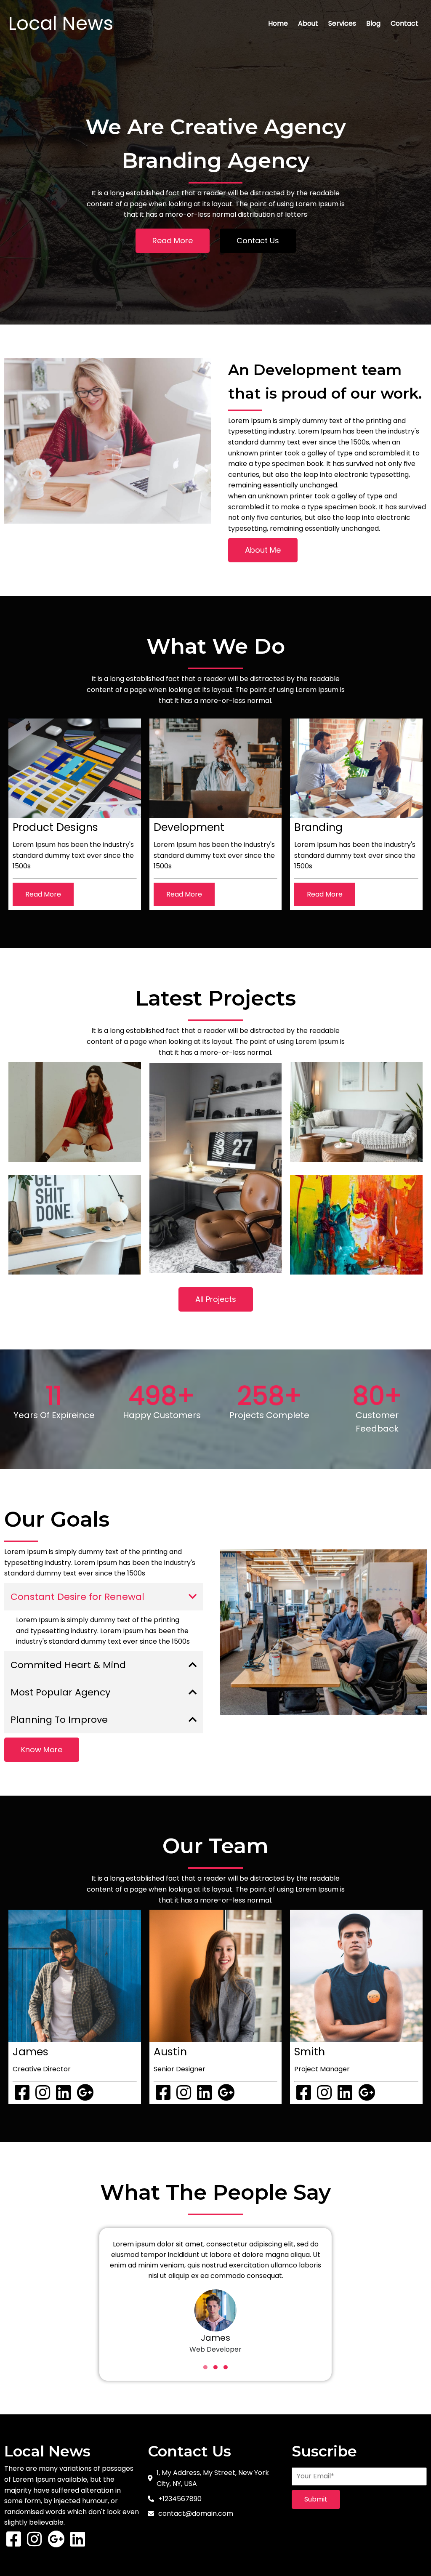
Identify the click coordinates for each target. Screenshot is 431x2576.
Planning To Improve (59, 1720)
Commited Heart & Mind (68, 1665)
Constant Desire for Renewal (77, 1597)
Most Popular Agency (60, 1692)
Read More (43, 894)
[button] (205, 2367)
